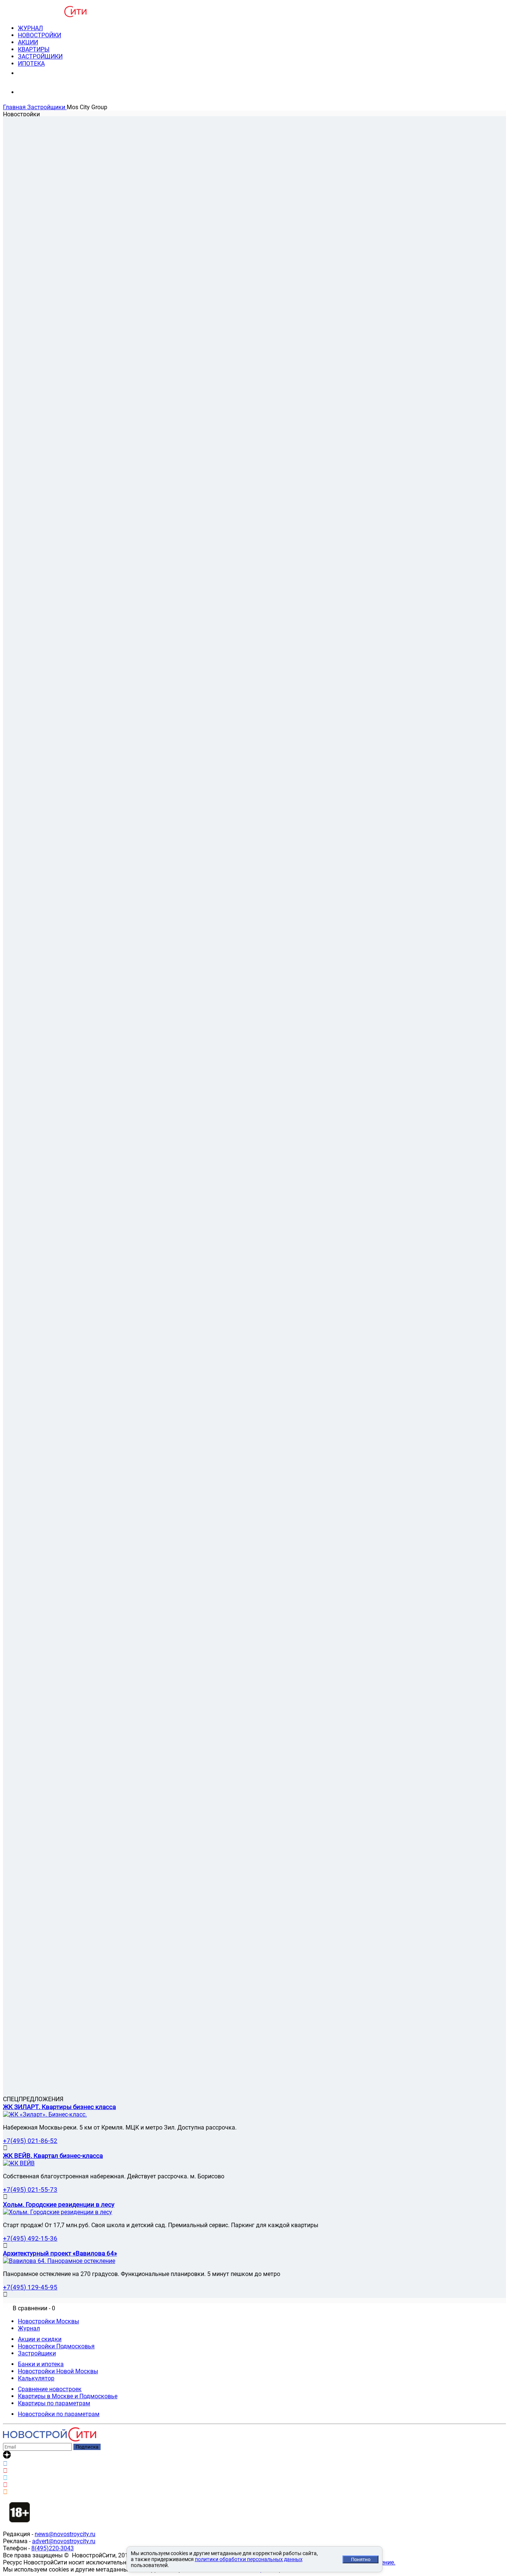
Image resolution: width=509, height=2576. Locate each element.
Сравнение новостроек (50, 2389)
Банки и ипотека (41, 2364)
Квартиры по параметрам (54, 2403)
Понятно (361, 2559)
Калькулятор (36, 2378)
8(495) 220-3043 (46, 73)
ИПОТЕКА (31, 64)
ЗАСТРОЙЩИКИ (40, 56)
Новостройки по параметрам (59, 2414)
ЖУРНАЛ (30, 28)
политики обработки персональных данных (249, 2559)
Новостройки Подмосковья (56, 2346)
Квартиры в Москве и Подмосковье (68, 2396)
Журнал (29, 2328)
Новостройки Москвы (48, 2321)
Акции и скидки (40, 2339)
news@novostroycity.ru (65, 2534)
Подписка (87, 2447)
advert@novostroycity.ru (64, 2541)
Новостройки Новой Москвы (58, 2371)
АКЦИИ (28, 42)
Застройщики (37, 2353)
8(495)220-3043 (53, 2548)
